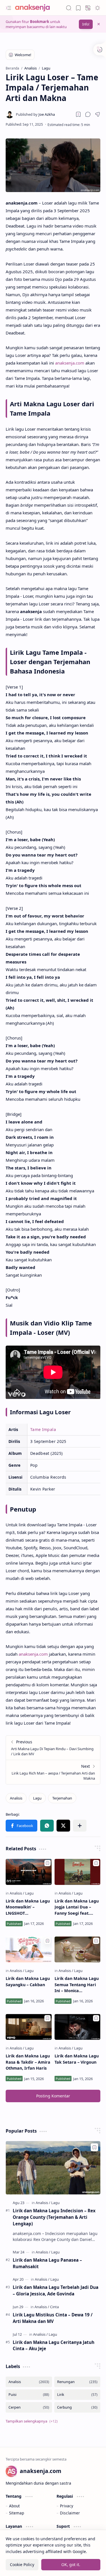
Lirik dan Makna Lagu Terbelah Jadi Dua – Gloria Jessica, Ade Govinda (56, 2290)
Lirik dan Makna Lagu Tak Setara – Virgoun (77, 2059)
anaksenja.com (70, 363)
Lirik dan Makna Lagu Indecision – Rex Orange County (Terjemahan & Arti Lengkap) (54, 2217)
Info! (86, 24)
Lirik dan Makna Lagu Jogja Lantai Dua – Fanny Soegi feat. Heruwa (77, 1907)
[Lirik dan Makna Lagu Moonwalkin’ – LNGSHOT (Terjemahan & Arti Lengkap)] (29, 1872)
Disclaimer (70, 2513)
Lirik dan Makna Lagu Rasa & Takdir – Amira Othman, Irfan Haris (28, 2062)
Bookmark (40, 22)
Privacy (67, 2506)
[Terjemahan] (62, 1798)
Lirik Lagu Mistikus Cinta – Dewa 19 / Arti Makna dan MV (53, 2318)
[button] (8, 8)
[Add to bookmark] (47, 1863)
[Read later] (78, 114)
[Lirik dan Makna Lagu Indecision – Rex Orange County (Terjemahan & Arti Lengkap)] (53, 2168)
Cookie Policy (22, 2565)
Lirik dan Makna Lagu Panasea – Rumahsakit (47, 2263)
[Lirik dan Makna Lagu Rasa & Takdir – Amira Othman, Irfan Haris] (29, 2027)
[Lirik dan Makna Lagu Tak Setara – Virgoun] (78, 2027)
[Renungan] (77, 2382)
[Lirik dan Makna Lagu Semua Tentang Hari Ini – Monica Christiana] (78, 1949)
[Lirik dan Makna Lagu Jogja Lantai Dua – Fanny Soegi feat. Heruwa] (78, 1872)
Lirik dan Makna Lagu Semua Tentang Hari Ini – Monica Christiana (77, 1985)
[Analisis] (16, 1798)
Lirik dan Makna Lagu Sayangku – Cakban (28, 1982)
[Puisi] (29, 2395)
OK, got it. (71, 2565)
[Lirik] (77, 2395)
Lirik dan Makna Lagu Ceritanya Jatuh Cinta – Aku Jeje (54, 2345)
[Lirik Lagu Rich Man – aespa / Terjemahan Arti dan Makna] (53, 1772)
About (14, 2506)
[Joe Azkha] (35, 114)
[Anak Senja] (37, 8)
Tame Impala (43, 1429)
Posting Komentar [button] (53, 2096)
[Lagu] (37, 1798)
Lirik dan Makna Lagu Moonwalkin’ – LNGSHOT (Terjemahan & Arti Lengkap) (28, 1907)
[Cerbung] (77, 2407)
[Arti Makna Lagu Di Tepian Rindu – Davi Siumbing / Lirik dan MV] (53, 1748)
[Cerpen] (29, 2407)
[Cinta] (54, 2307)
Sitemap (17, 2513)
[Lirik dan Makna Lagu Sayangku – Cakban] (29, 1949)
